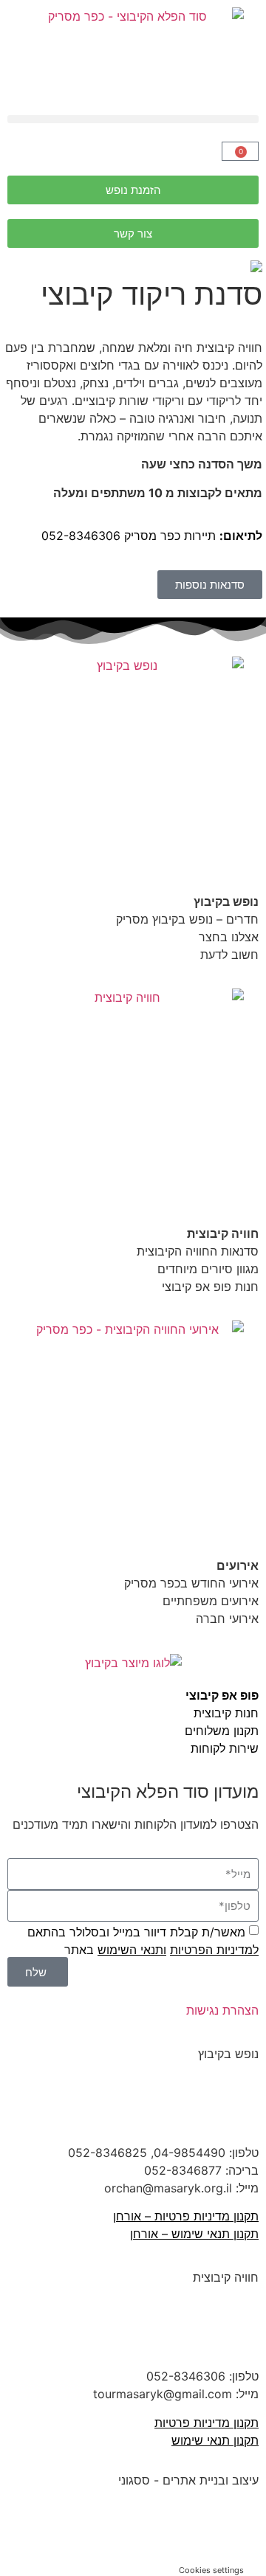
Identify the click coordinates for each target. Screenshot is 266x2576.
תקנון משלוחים (222, 1731)
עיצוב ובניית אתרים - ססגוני (188, 2480)
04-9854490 (190, 2153)
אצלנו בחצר (229, 937)
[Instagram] (159, 2330)
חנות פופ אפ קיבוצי (210, 1287)
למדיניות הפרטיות (214, 1950)
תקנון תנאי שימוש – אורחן (194, 2234)
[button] (133, 119)
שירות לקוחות (225, 1748)
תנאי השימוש (130, 1950)
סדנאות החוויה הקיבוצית (198, 1251)
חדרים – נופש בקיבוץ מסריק (187, 919)
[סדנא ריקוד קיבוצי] (133, 266)
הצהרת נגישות (222, 2010)
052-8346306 (81, 536)
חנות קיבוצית (226, 1713)
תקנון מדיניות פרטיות (207, 2423)
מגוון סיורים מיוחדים (208, 1269)
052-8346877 (183, 2170)
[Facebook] (240, 2106)
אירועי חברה (227, 1618)
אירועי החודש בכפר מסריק (190, 1583)
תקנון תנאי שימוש (215, 2440)
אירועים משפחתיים (211, 1601)
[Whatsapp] (248, 2530)
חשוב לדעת (228, 955)
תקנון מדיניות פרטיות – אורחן (186, 2216)
